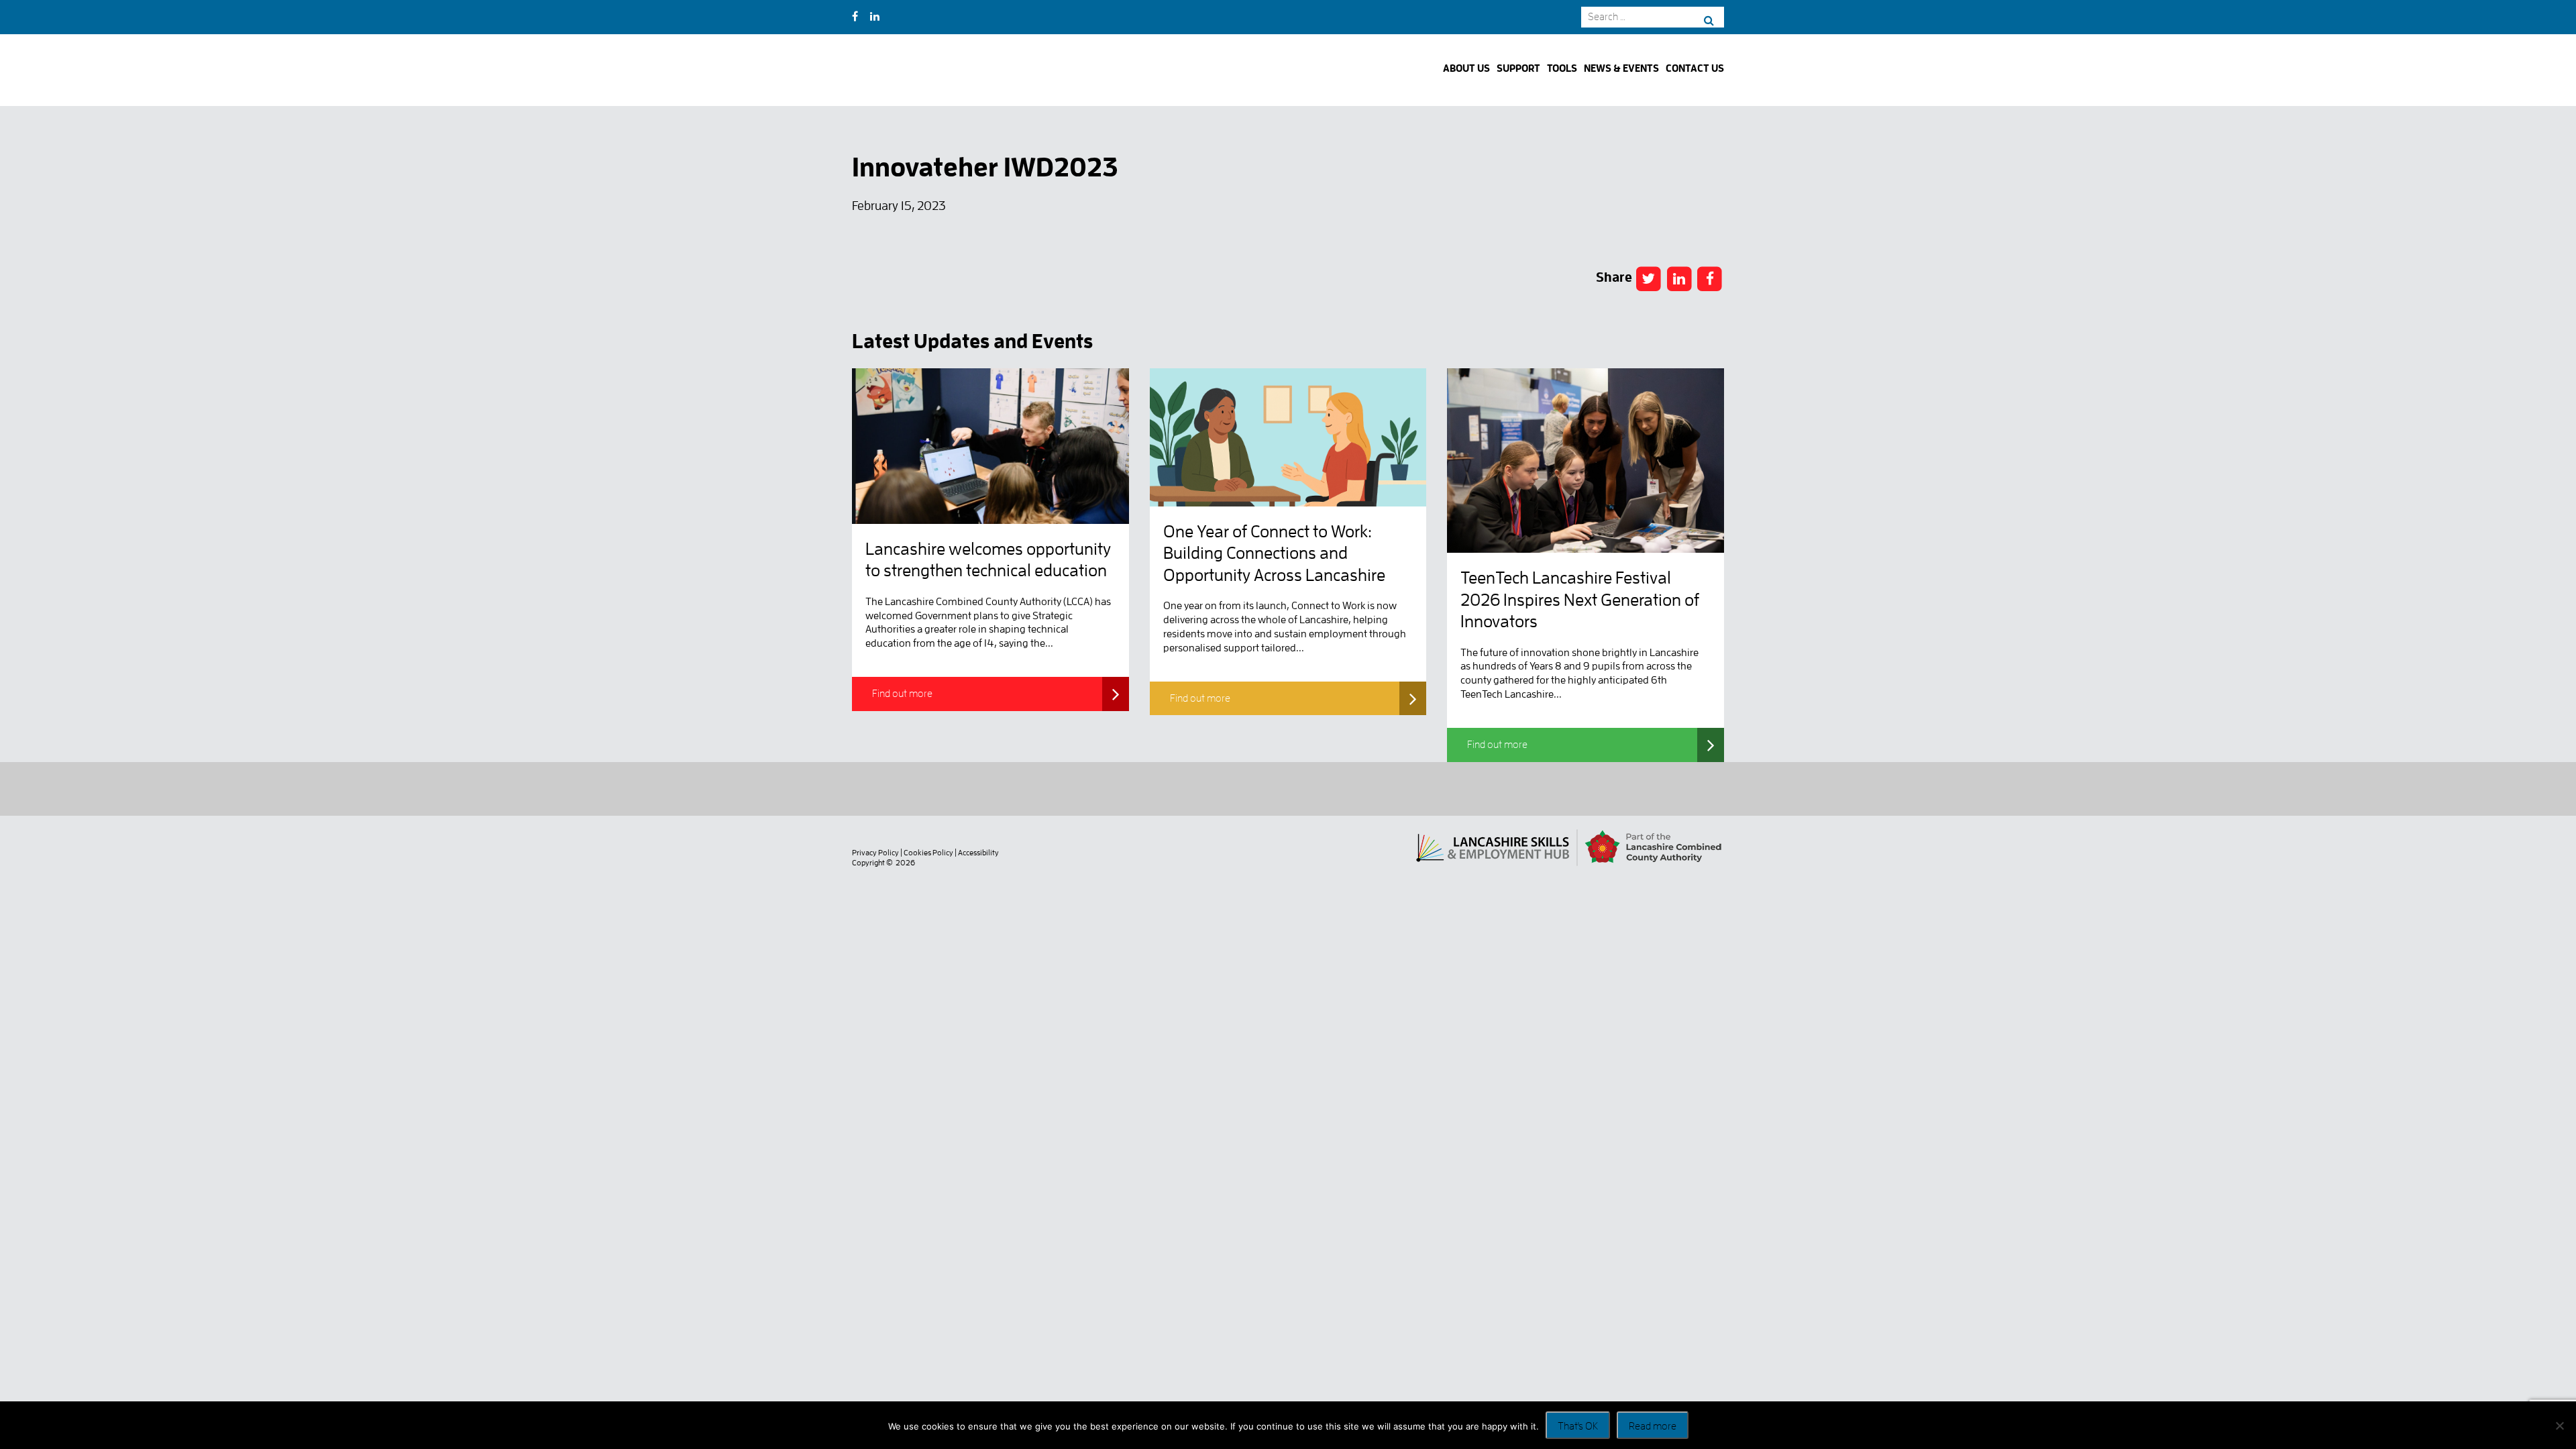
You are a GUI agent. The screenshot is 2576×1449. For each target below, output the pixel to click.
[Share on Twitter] (1710, 278)
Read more (1653, 1426)
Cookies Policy (928, 853)
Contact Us (1695, 69)
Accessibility (978, 853)
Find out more (902, 694)
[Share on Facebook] (1649, 278)
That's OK (1578, 1426)
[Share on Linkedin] (1679, 278)
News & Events (1621, 69)
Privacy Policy (875, 853)
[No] (2559, 1426)
